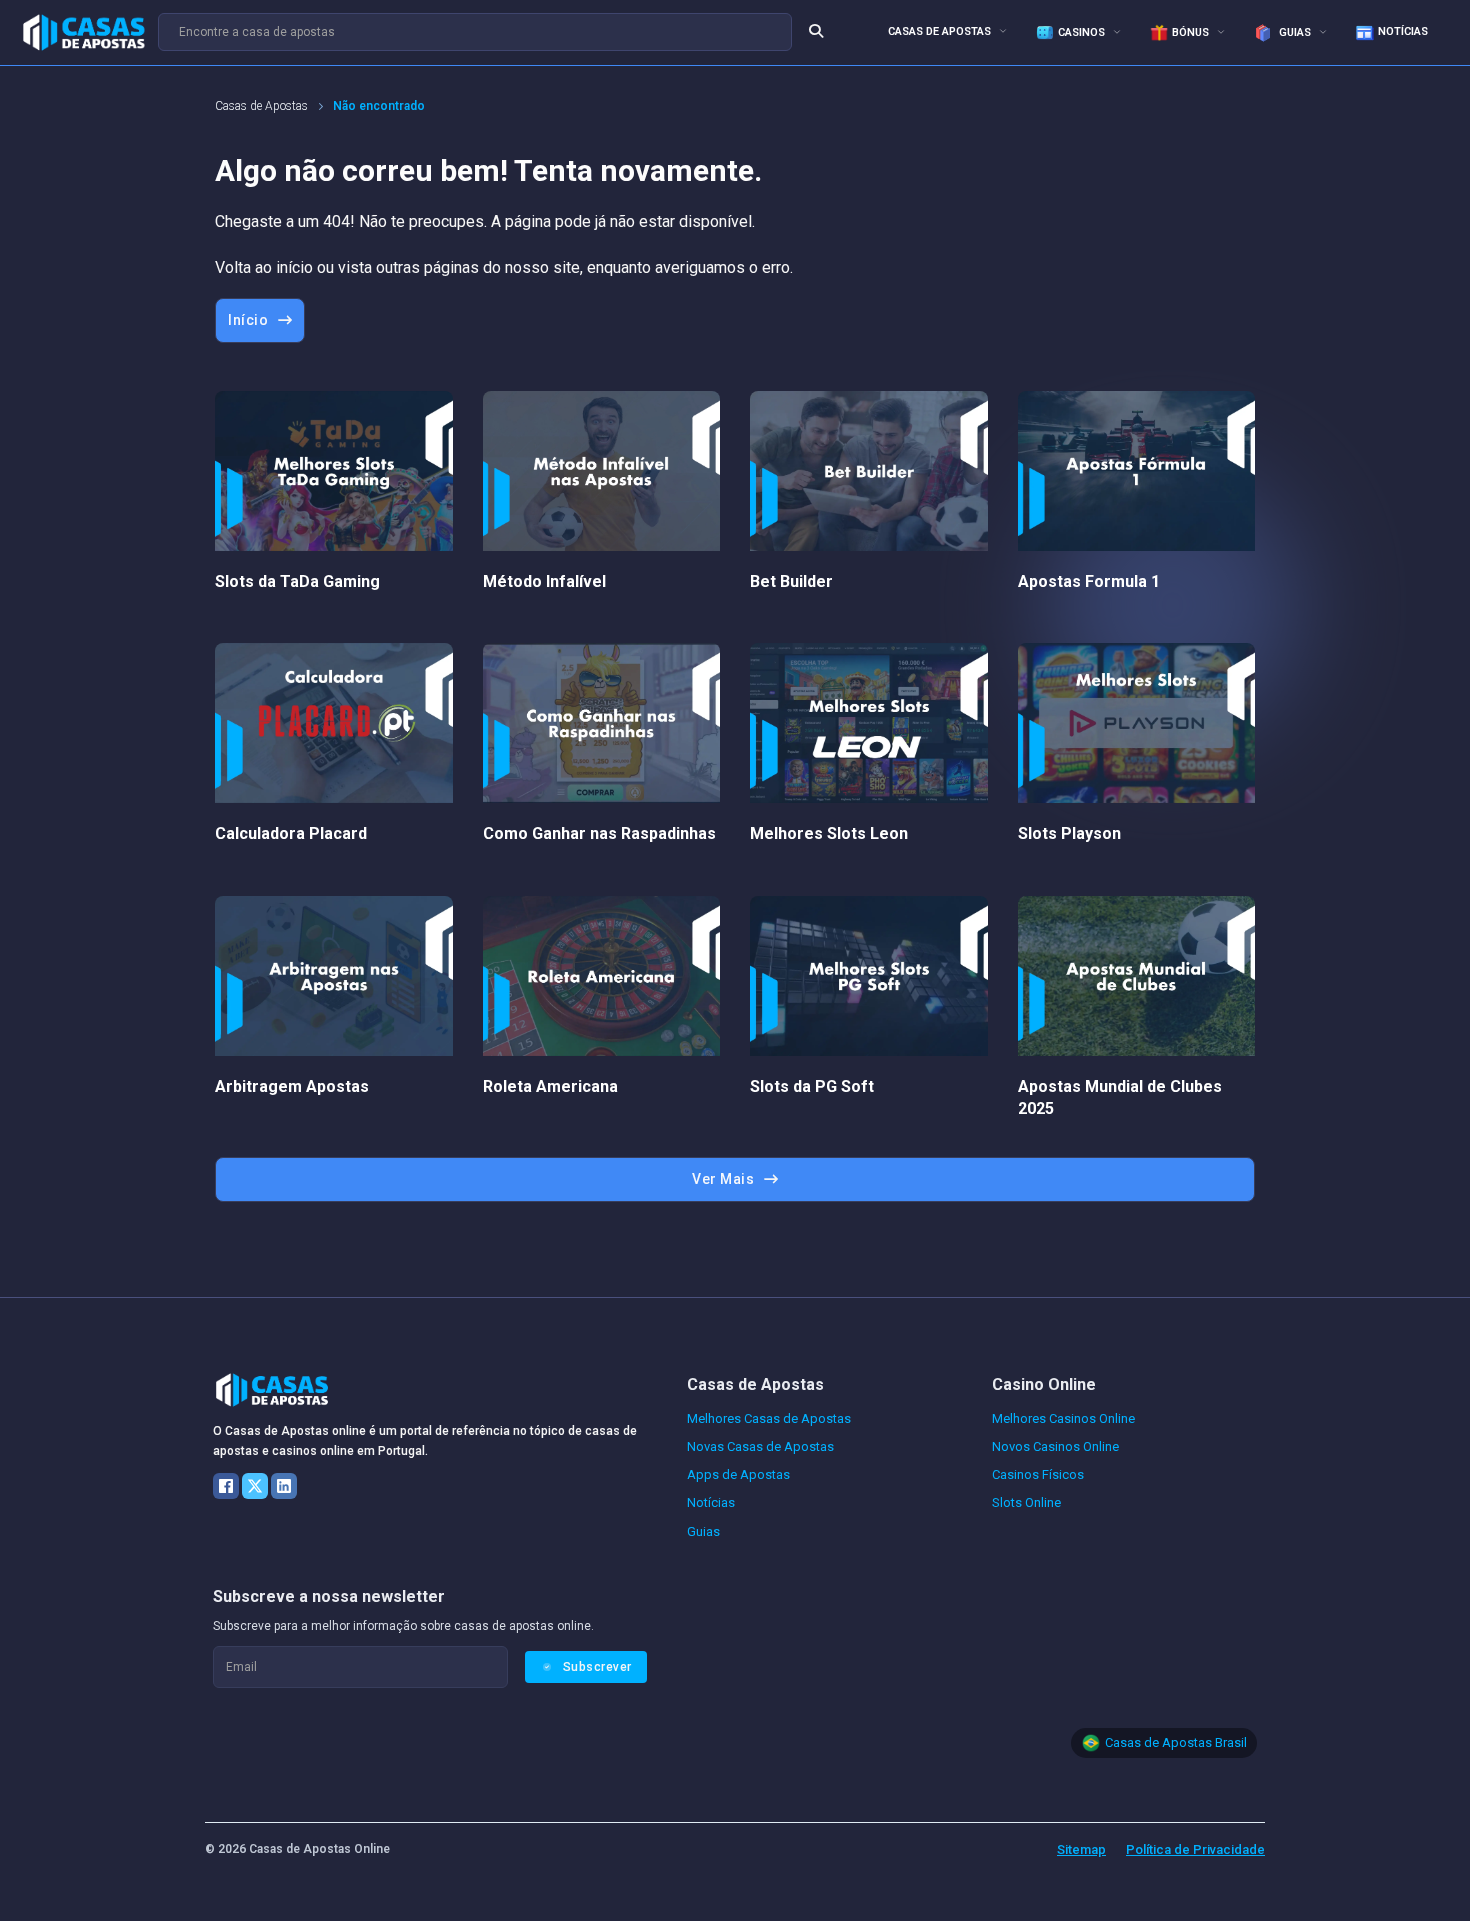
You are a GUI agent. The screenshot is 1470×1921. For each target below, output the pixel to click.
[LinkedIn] (284, 1486)
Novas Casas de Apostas (760, 1446)
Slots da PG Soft (812, 1086)
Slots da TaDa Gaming (297, 581)
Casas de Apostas (939, 31)
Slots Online (1026, 1502)
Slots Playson (1069, 833)
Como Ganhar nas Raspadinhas (599, 833)
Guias (1293, 32)
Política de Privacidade (1195, 1849)
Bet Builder (791, 581)
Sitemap (1081, 1849)
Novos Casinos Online (1055, 1446)
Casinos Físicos (1038, 1474)
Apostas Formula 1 (1089, 581)
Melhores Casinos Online (1063, 1418)
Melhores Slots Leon (829, 833)
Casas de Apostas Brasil (1176, 1742)
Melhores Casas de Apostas (769, 1418)
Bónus (1190, 32)
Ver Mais (723, 1179)
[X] (255, 1486)
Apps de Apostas (738, 1474)
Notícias (1403, 31)
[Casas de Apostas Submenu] (1003, 30)
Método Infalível (544, 581)
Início (248, 320)
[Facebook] (226, 1486)
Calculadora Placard (291, 833)
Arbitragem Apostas (292, 1086)
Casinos (1081, 32)
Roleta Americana (550, 1086)
